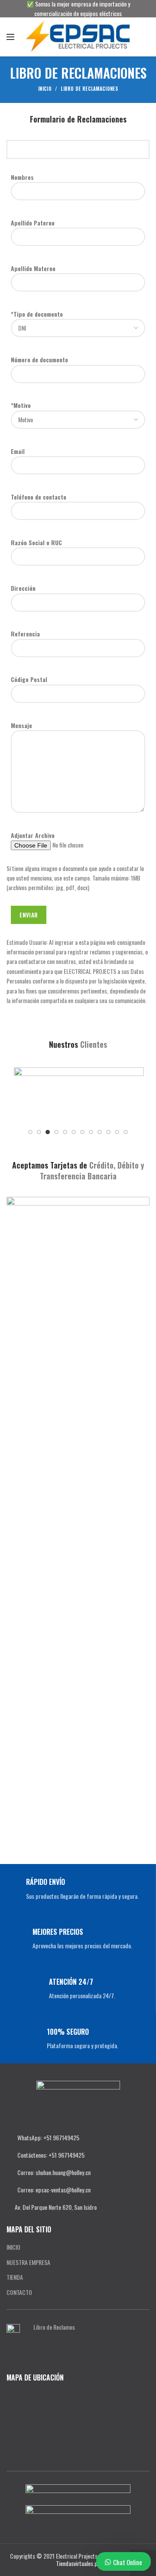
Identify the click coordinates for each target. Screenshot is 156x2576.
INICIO (13, 2247)
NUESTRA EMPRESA (28, 2262)
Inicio (45, 89)
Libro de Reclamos (54, 2327)
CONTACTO (19, 2292)
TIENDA (15, 2277)
